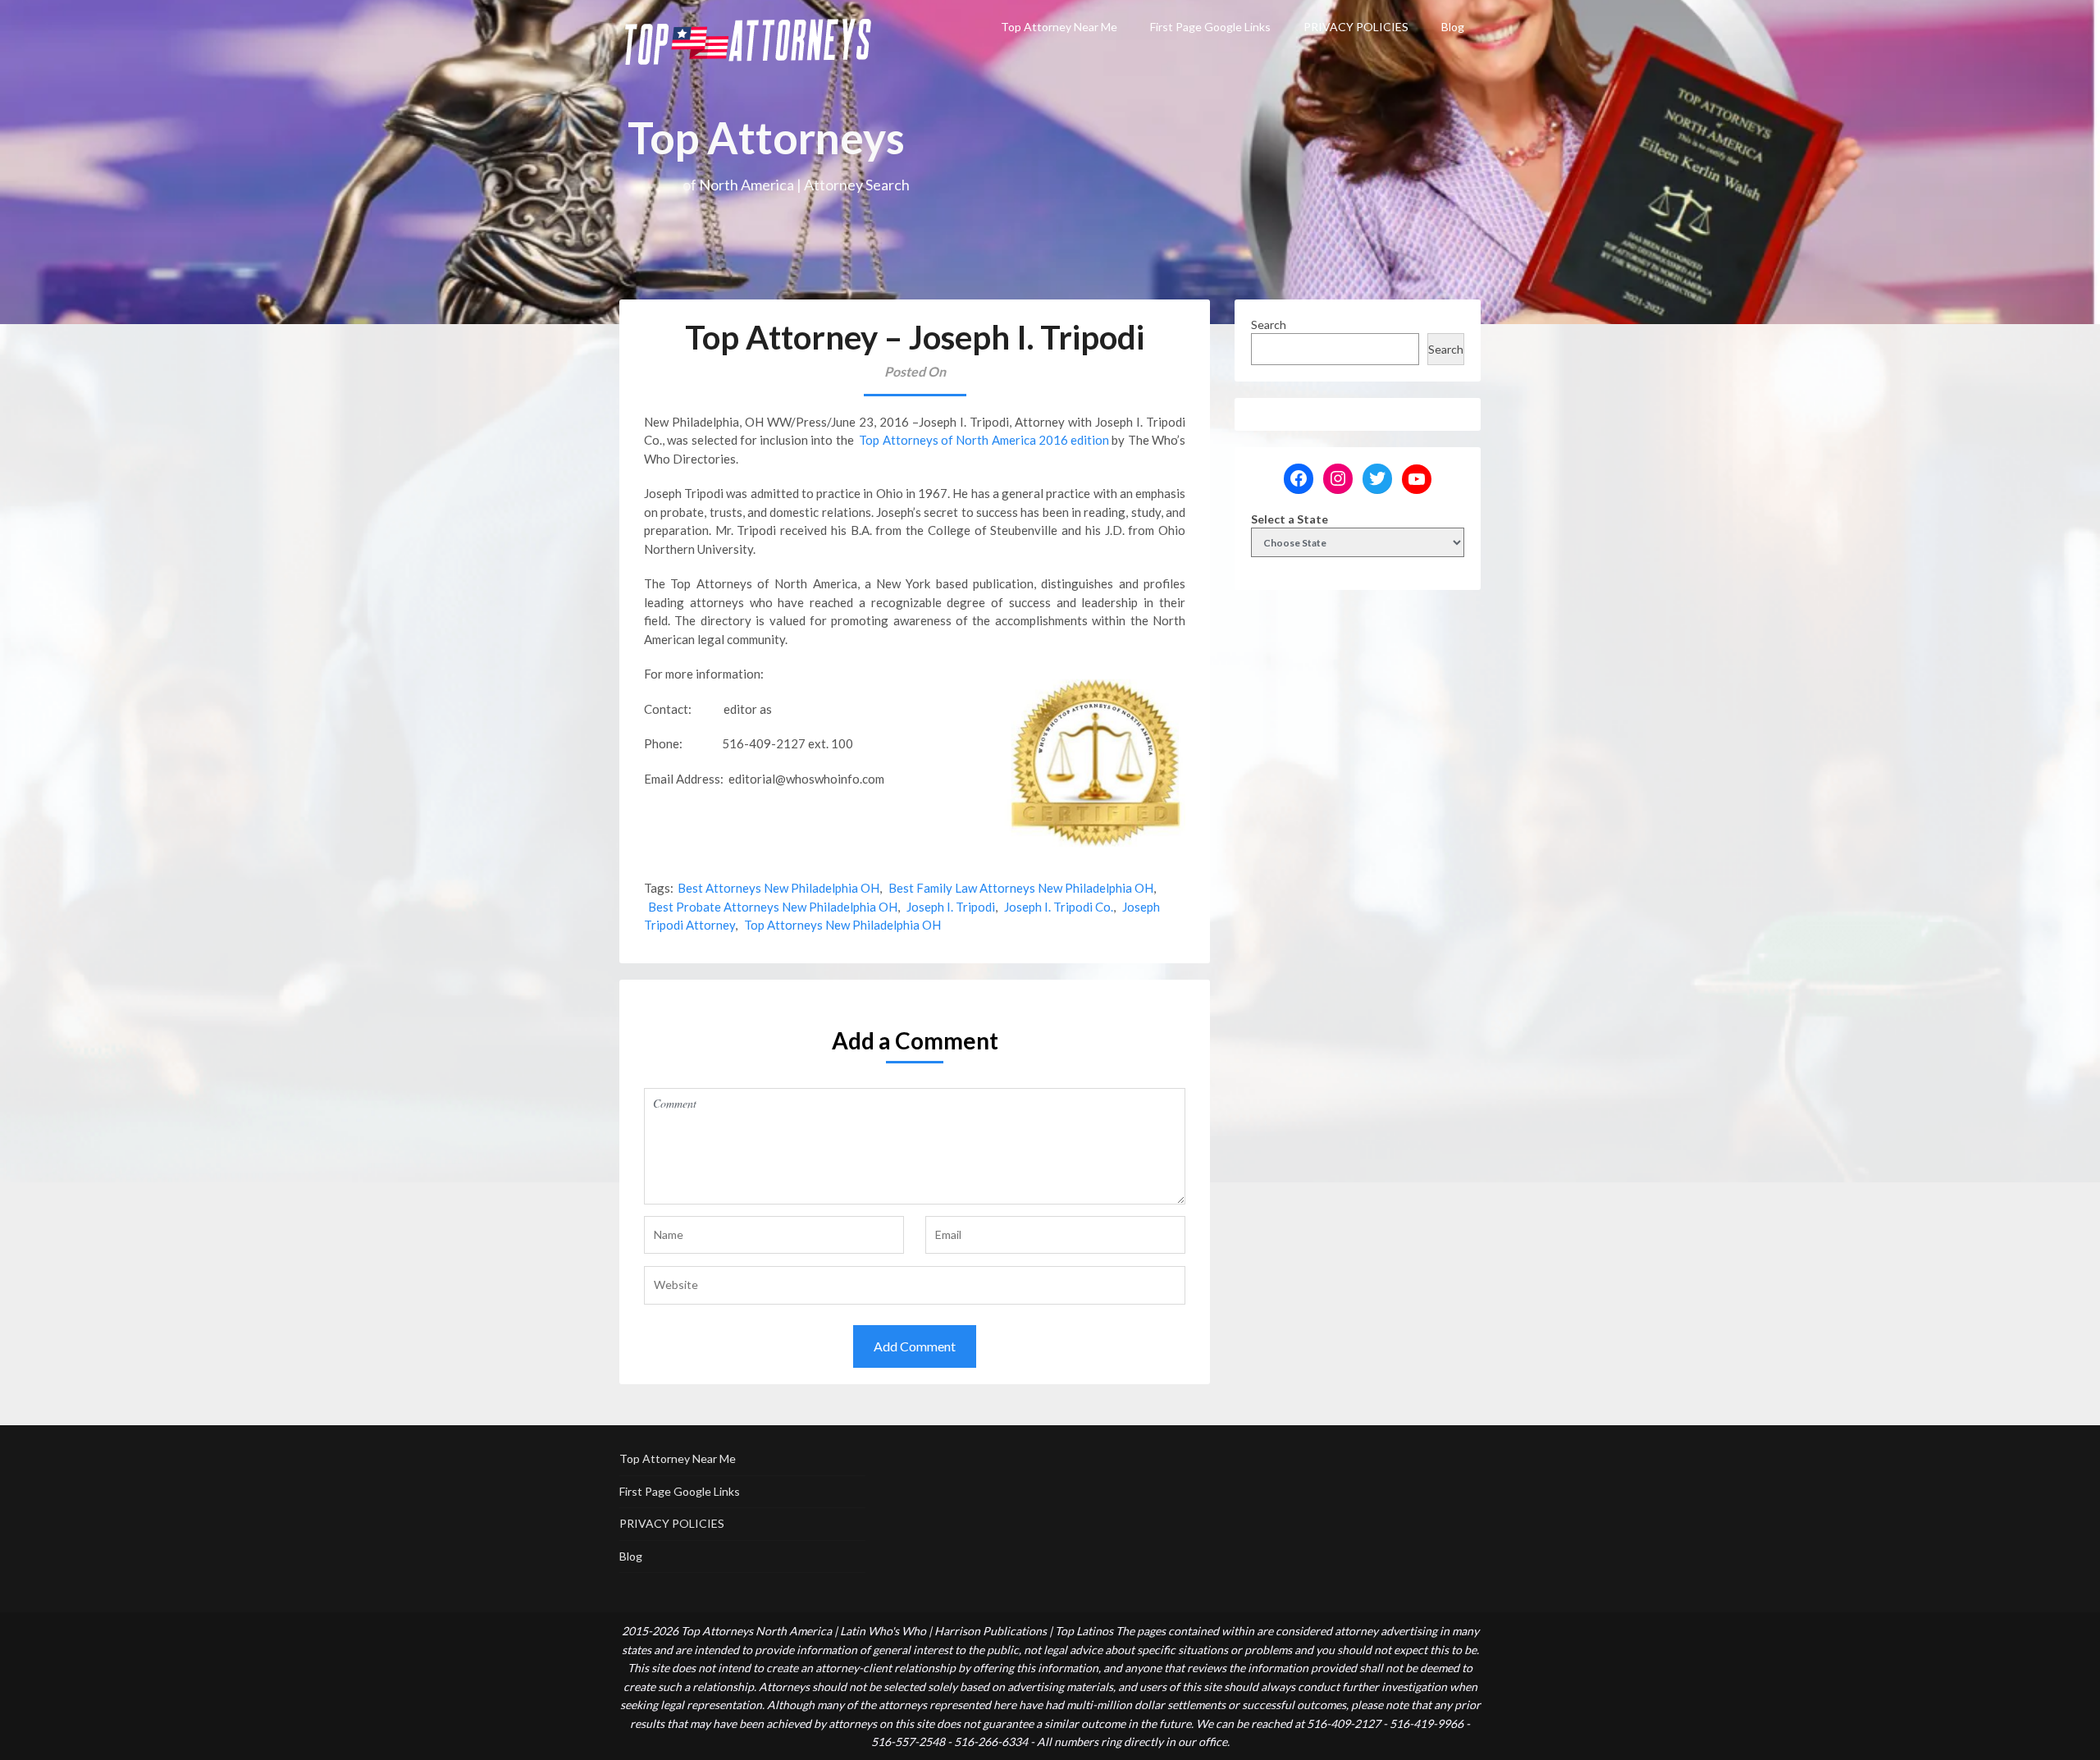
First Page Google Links (1210, 27)
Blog (1453, 27)
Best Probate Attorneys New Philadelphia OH (773, 907)
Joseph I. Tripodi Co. (1059, 907)
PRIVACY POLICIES (1356, 27)
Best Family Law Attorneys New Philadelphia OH (1021, 888)
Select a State (1290, 519)
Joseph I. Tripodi (951, 907)
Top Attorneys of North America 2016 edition (984, 440)
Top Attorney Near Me (1059, 27)
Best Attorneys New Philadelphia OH (778, 888)
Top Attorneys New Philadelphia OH (842, 925)
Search (1269, 325)
